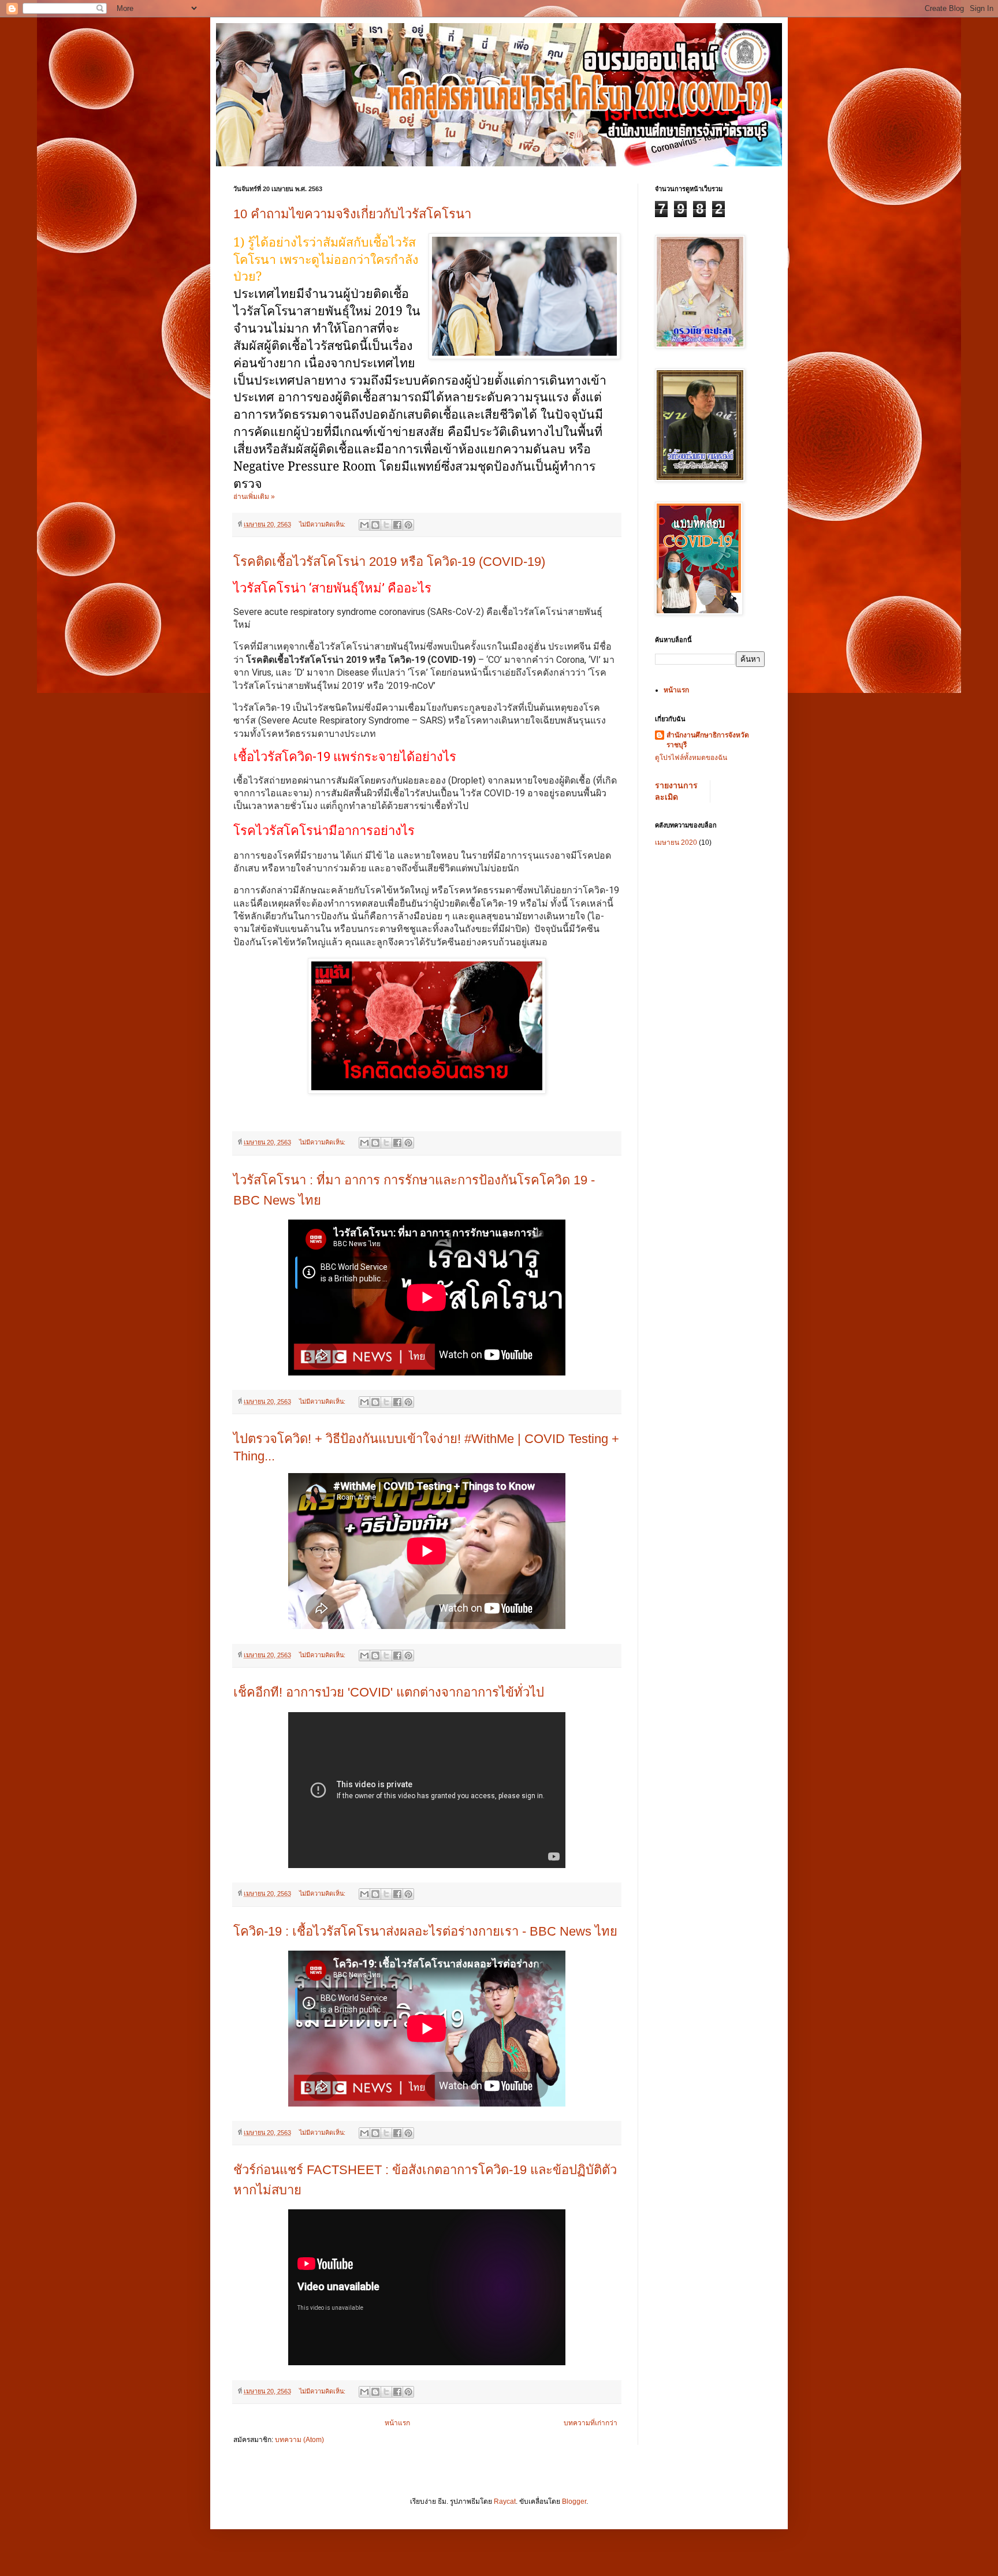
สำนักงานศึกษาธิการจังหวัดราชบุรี (708, 740)
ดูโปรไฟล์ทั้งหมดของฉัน (691, 758)
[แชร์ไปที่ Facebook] (397, 525)
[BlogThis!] (375, 525)
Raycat (505, 2502)
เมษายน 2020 (676, 842)
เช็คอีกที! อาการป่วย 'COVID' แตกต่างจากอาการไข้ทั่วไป (389, 1692)
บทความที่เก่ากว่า (591, 2423)
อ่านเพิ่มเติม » (254, 497)
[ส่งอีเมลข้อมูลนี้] (364, 525)
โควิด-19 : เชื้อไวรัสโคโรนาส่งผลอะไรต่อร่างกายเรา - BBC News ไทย (425, 1931)
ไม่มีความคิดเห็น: (323, 524)
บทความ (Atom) (299, 2440)
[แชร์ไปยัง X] (386, 525)
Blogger (574, 2502)
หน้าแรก (397, 2423)
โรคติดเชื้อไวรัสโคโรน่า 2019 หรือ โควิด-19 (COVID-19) (389, 562)
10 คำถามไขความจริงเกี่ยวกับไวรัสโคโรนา (352, 214)
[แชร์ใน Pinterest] (408, 525)
